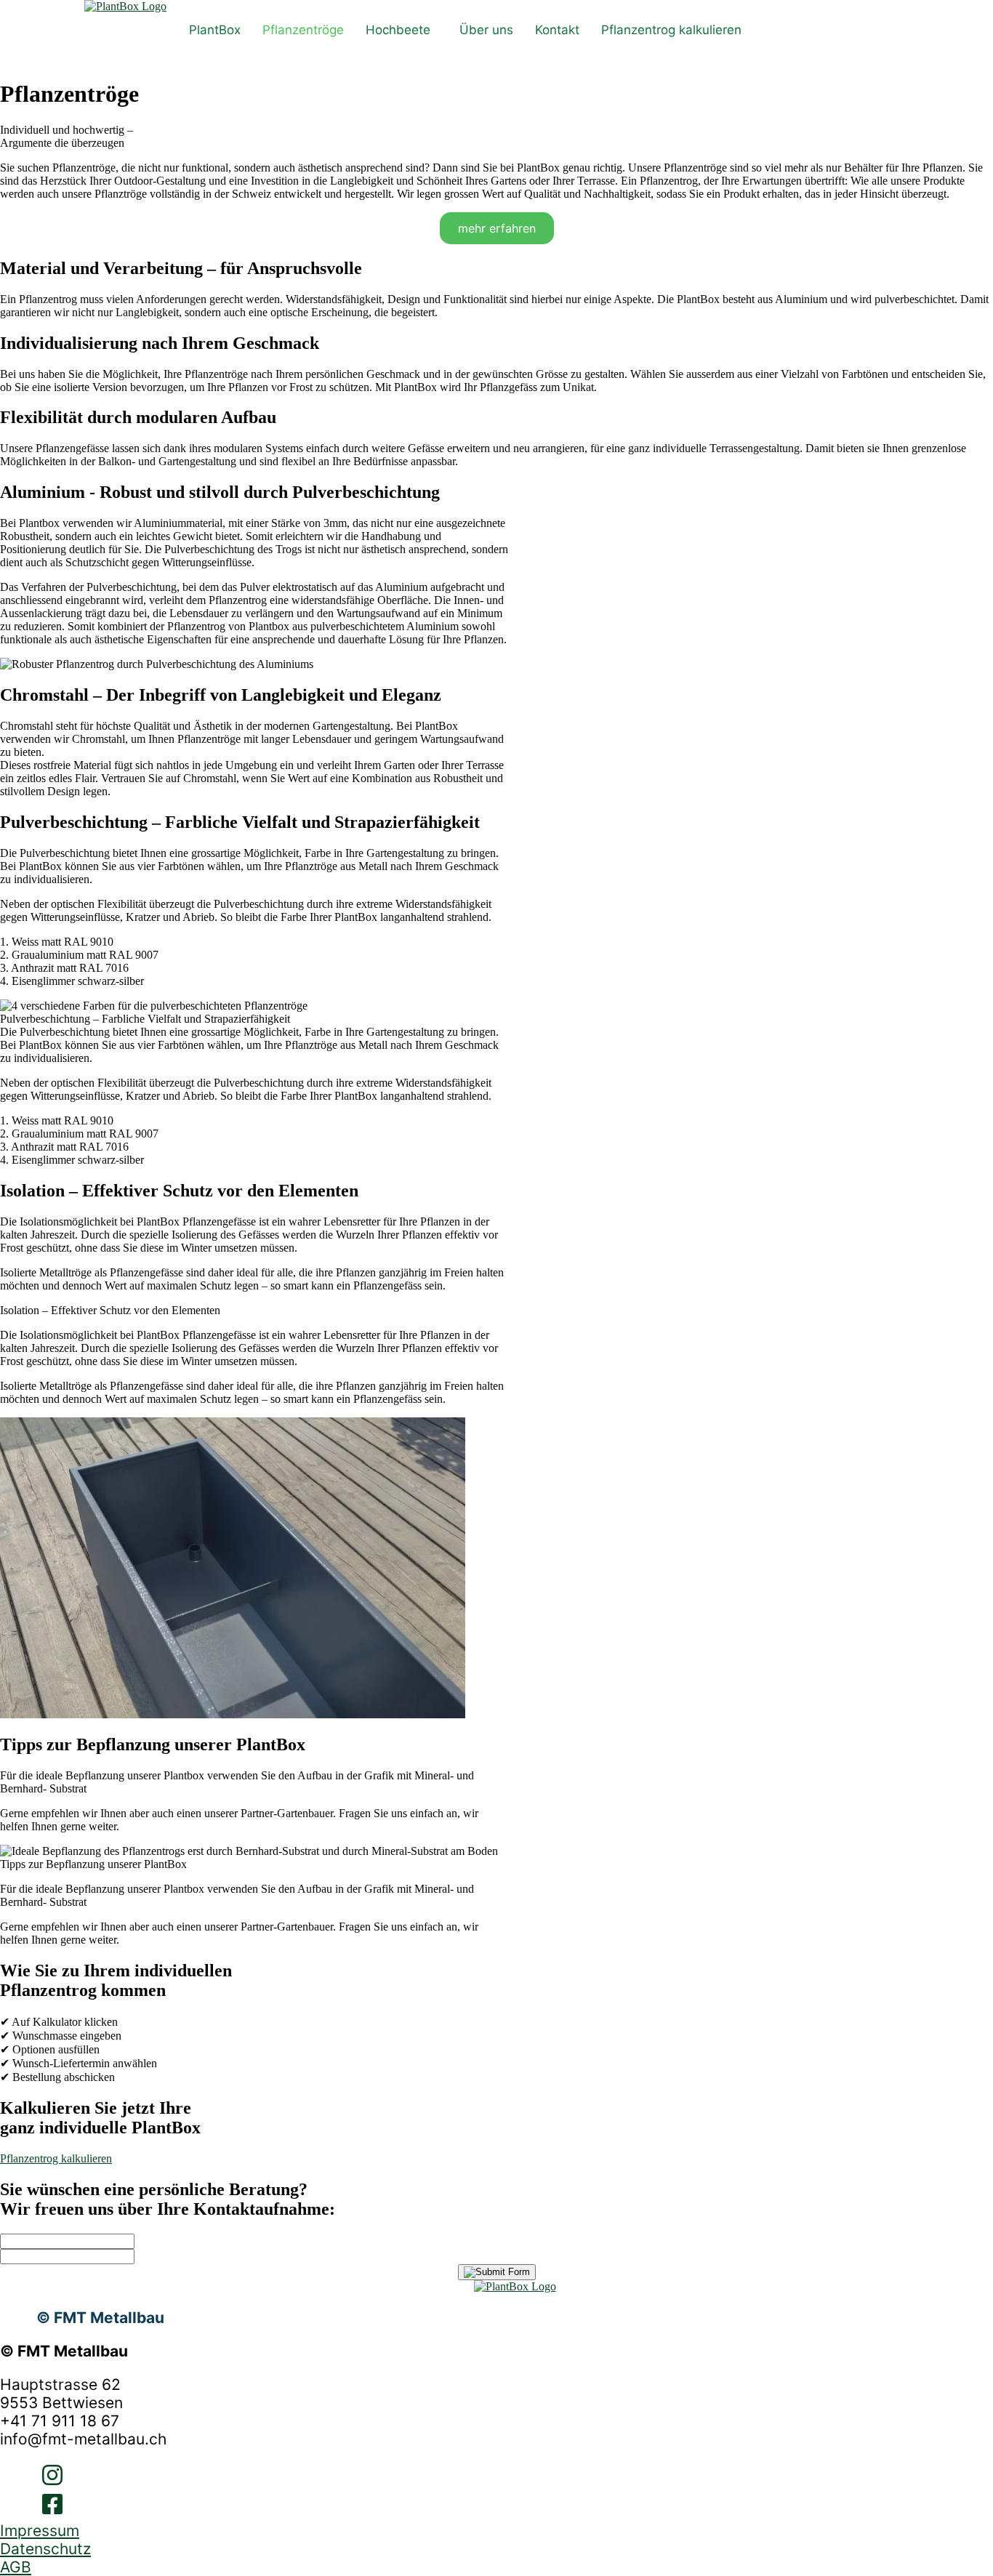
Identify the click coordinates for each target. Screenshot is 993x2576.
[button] (402, 30)
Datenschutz (45, 2549)
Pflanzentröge (303, 30)
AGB (16, 2567)
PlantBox (215, 30)
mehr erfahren (497, 228)
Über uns (486, 30)
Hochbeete (398, 30)
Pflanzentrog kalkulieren (671, 30)
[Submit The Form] (497, 2272)
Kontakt (557, 30)
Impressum (40, 2531)
